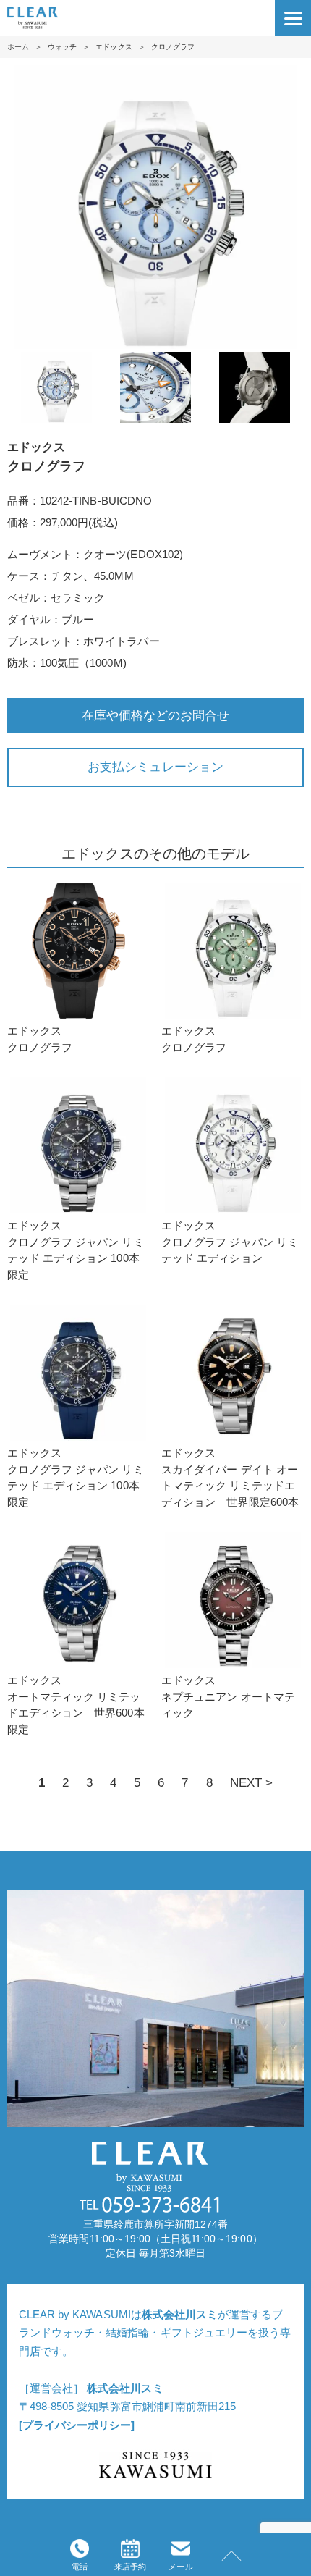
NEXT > (251, 1782)
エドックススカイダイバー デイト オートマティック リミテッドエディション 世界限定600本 (230, 1477)
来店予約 (130, 2567)
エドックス (114, 47)
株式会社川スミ (180, 2314)
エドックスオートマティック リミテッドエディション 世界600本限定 (76, 1705)
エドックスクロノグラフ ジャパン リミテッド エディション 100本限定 (76, 1250)
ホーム (18, 47)
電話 (80, 2567)
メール (180, 2567)
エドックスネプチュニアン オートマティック (228, 1696)
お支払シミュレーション (155, 767)
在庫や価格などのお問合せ (155, 715)
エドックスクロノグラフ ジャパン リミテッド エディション (230, 1242)
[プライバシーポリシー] (77, 2425)
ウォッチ (62, 47)
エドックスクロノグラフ (40, 1039)
